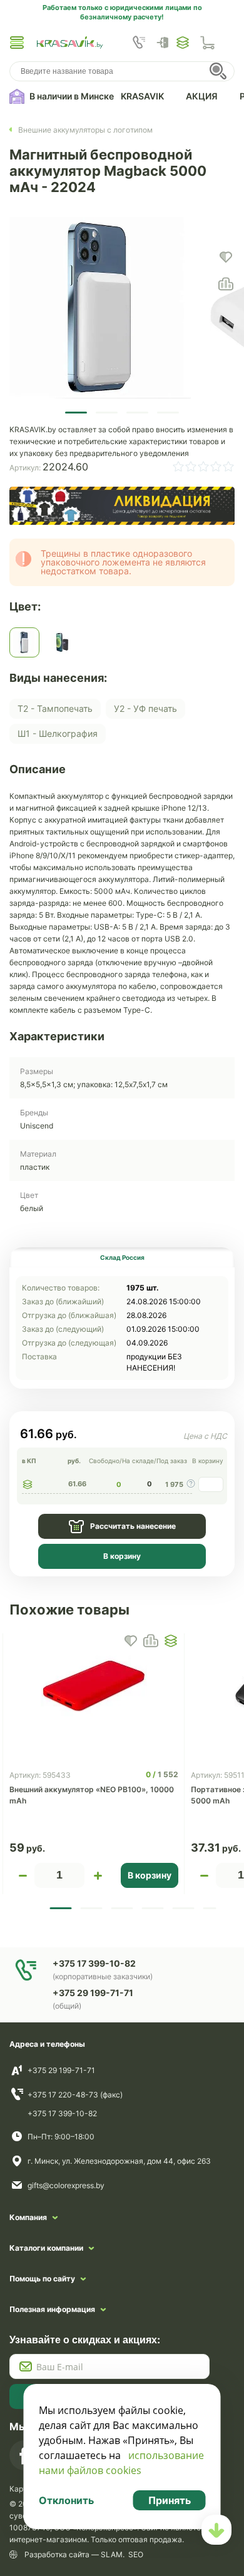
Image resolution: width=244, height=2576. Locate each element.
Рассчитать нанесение (133, 1526)
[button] (17, 43)
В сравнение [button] (151, 1641)
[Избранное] (183, 43)
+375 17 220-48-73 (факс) (75, 2095)
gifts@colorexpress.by (66, 2185)
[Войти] (166, 43)
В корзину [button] (150, 1875)
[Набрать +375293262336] (139, 43)
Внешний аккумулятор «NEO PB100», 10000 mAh (92, 1795)
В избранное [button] (131, 1641)
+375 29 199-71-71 (61, 2070)
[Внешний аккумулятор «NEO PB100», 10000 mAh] (94, 1686)
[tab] (122, 1257)
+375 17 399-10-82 (62, 2113)
